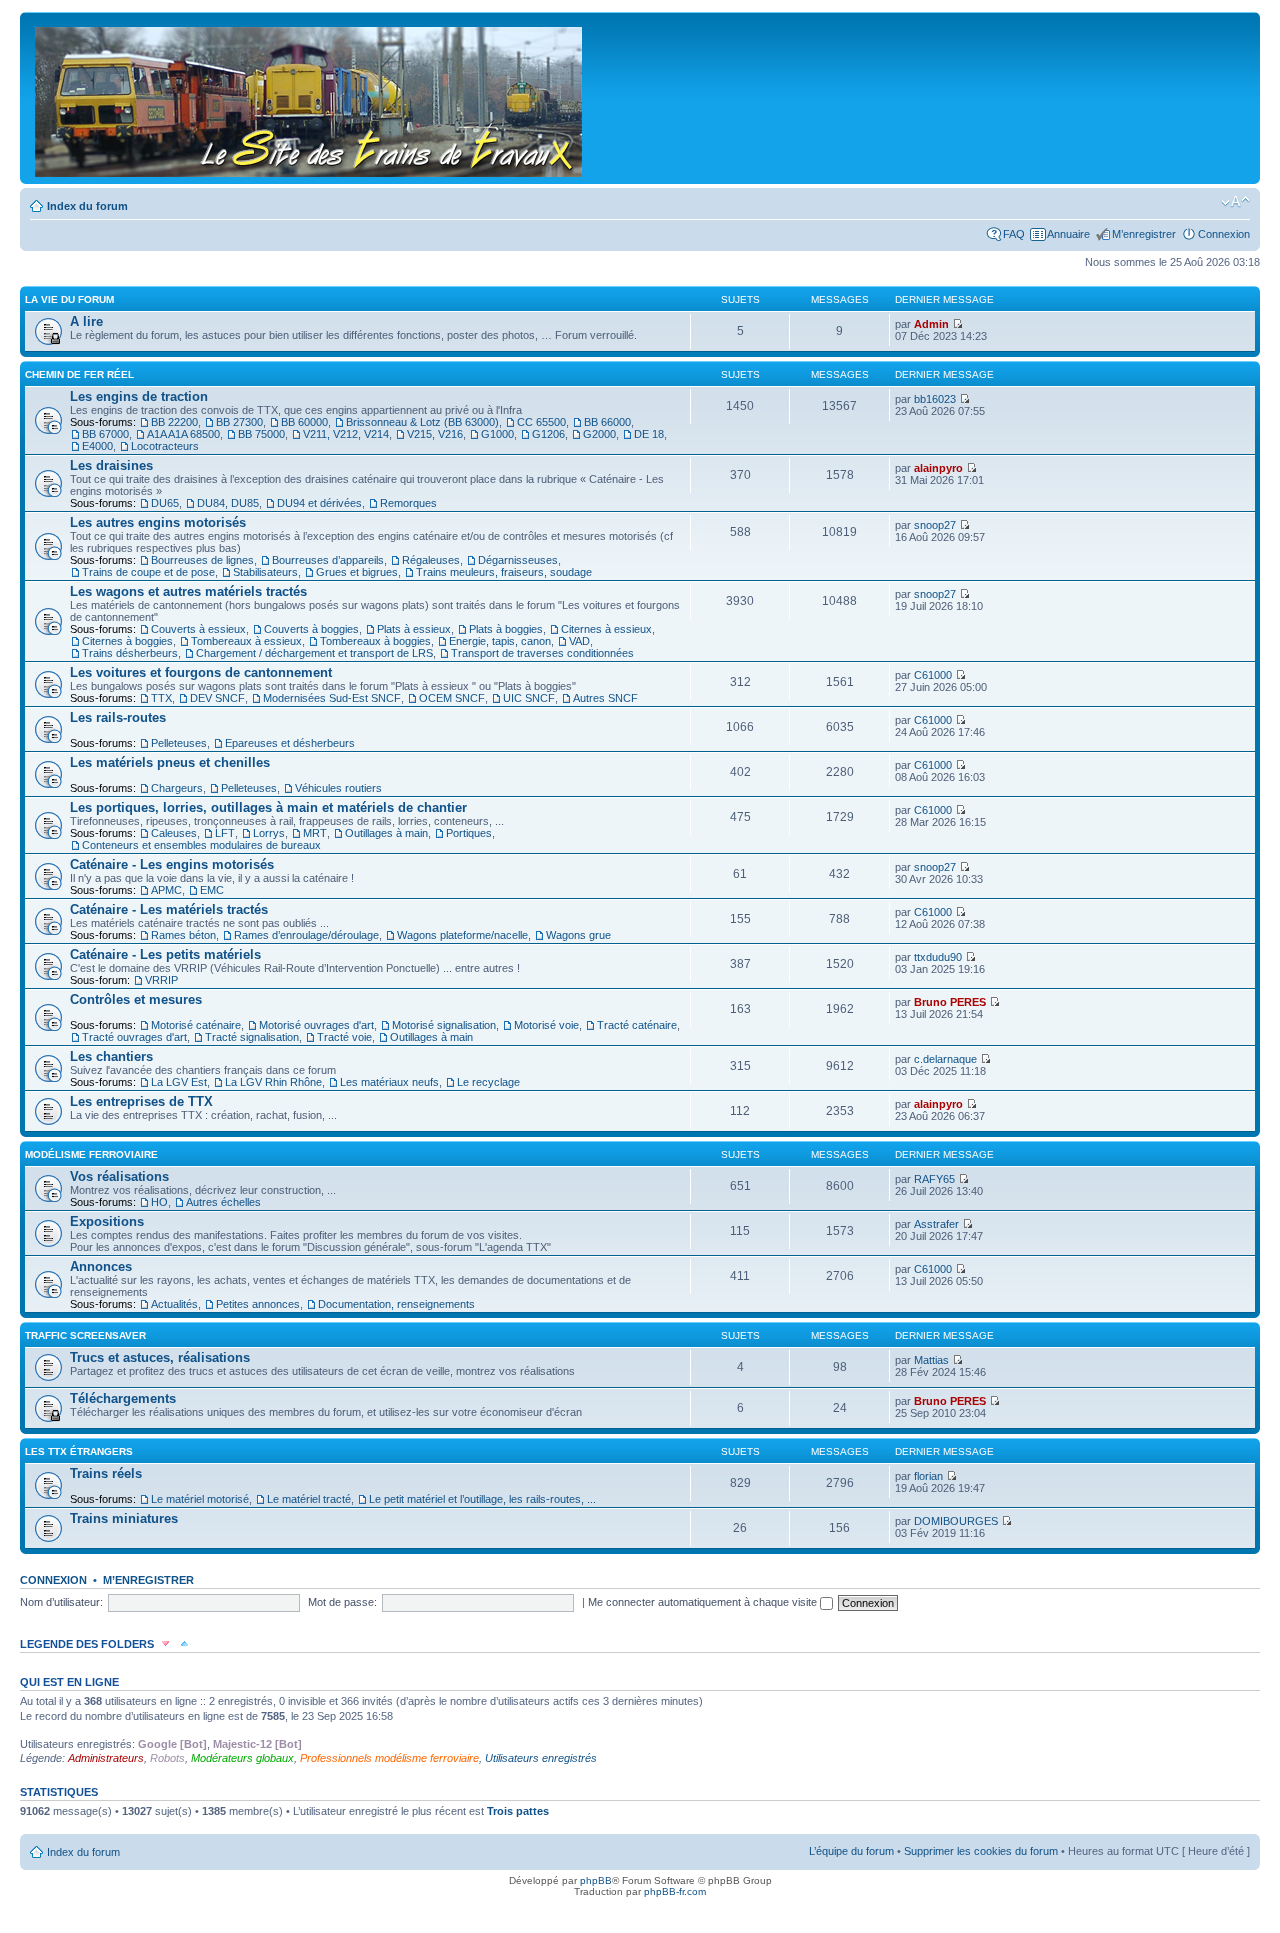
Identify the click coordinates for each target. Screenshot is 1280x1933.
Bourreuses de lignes (202, 560)
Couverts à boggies (311, 629)
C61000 (933, 675)
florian (928, 1476)
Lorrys (269, 833)
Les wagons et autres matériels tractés (188, 591)
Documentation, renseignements (396, 1304)
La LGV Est (179, 1082)
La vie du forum (69, 299)
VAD (579, 641)
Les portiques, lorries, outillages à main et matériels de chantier (268, 807)
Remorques (408, 503)
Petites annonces (258, 1304)
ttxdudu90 (938, 957)
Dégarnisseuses (518, 560)
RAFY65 (934, 1179)
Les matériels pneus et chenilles (170, 762)
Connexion (1224, 234)
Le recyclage (488, 1082)
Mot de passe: (342, 1602)
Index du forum (87, 206)
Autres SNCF (605, 698)
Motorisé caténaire (196, 1025)
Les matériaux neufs (389, 1082)
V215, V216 (435, 434)
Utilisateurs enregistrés (541, 1758)
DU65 (165, 503)
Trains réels (106, 1473)
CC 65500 (541, 422)
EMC (212, 890)
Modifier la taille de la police (1235, 202)
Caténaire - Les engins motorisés (172, 864)
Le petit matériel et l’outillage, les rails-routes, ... (482, 1499)
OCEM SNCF (452, 698)
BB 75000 (261, 434)
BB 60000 (304, 422)
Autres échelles (223, 1202)
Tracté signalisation (252, 1037)
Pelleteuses (179, 743)
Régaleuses (431, 560)
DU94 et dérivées (319, 503)
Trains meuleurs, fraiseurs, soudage (504, 572)
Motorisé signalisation (444, 1025)
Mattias (931, 1360)
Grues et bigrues (357, 572)
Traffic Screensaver (85, 1335)
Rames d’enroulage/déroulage (306, 935)
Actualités (174, 1304)
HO (159, 1202)
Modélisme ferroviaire (91, 1154)
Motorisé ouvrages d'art (316, 1025)
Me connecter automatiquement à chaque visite (704, 1602)
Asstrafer (936, 1224)
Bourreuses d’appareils (328, 560)
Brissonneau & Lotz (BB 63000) (422, 422)
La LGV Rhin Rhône (273, 1082)
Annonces (101, 1266)
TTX (161, 698)
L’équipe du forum (851, 1851)
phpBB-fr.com (675, 1891)
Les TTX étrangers (79, 1451)
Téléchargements (123, 1398)
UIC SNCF (529, 698)
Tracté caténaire (637, 1025)
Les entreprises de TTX (141, 1101)
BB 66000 (607, 422)
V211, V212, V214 (346, 434)
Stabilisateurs (265, 572)
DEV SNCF (217, 698)
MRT (315, 833)
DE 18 (649, 434)
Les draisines (111, 465)
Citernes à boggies (127, 641)
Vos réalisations (119, 1176)
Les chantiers (111, 1056)
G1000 (497, 434)
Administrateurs (106, 1758)
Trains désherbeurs (130, 653)
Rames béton (183, 935)
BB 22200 (174, 422)
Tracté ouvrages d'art (134, 1037)
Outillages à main (386, 833)
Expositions (107, 1221)
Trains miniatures (124, 1518)
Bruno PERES (950, 1002)
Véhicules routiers (338, 788)
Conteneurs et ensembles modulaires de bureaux (201, 845)
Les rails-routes (118, 717)
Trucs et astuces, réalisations (160, 1357)
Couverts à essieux (198, 629)
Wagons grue (578, 935)
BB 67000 (105, 434)
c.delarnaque (945, 1059)
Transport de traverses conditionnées (542, 653)
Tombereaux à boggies (375, 641)
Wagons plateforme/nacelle (462, 935)
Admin (931, 324)
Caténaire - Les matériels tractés (169, 909)
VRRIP (161, 980)
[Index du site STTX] (310, 98)
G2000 (599, 434)
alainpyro (938, 468)
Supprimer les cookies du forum (981, 1851)
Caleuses (174, 833)
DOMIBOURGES (956, 1521)
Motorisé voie (546, 1025)
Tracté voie (344, 1037)
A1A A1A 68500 (183, 434)
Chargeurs (177, 788)
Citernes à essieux (606, 629)
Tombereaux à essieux (246, 641)
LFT (225, 833)
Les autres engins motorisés (158, 522)
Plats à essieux (414, 629)
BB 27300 (239, 422)
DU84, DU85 (228, 503)
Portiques (469, 833)
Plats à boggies (506, 629)
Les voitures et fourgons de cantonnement (201, 672)
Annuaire (1068, 234)
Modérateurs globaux (242, 1758)
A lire (86, 321)
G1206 (548, 434)
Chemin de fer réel (79, 374)
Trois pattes (518, 1811)
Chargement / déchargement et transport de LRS (314, 653)
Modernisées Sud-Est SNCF (332, 698)
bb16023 (935, 399)
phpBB (596, 1880)
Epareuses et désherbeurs (290, 743)
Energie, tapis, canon (500, 641)
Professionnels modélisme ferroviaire (389, 1758)
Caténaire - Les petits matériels (165, 954)
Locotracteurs (165, 446)
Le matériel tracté (309, 1499)
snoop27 (935, 525)
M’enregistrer (1144, 234)
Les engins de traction (139, 396)
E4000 (97, 446)
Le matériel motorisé (200, 1499)
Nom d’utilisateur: (61, 1602)
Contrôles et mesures (136, 999)
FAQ (1014, 234)
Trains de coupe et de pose (148, 572)
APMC (166, 890)
